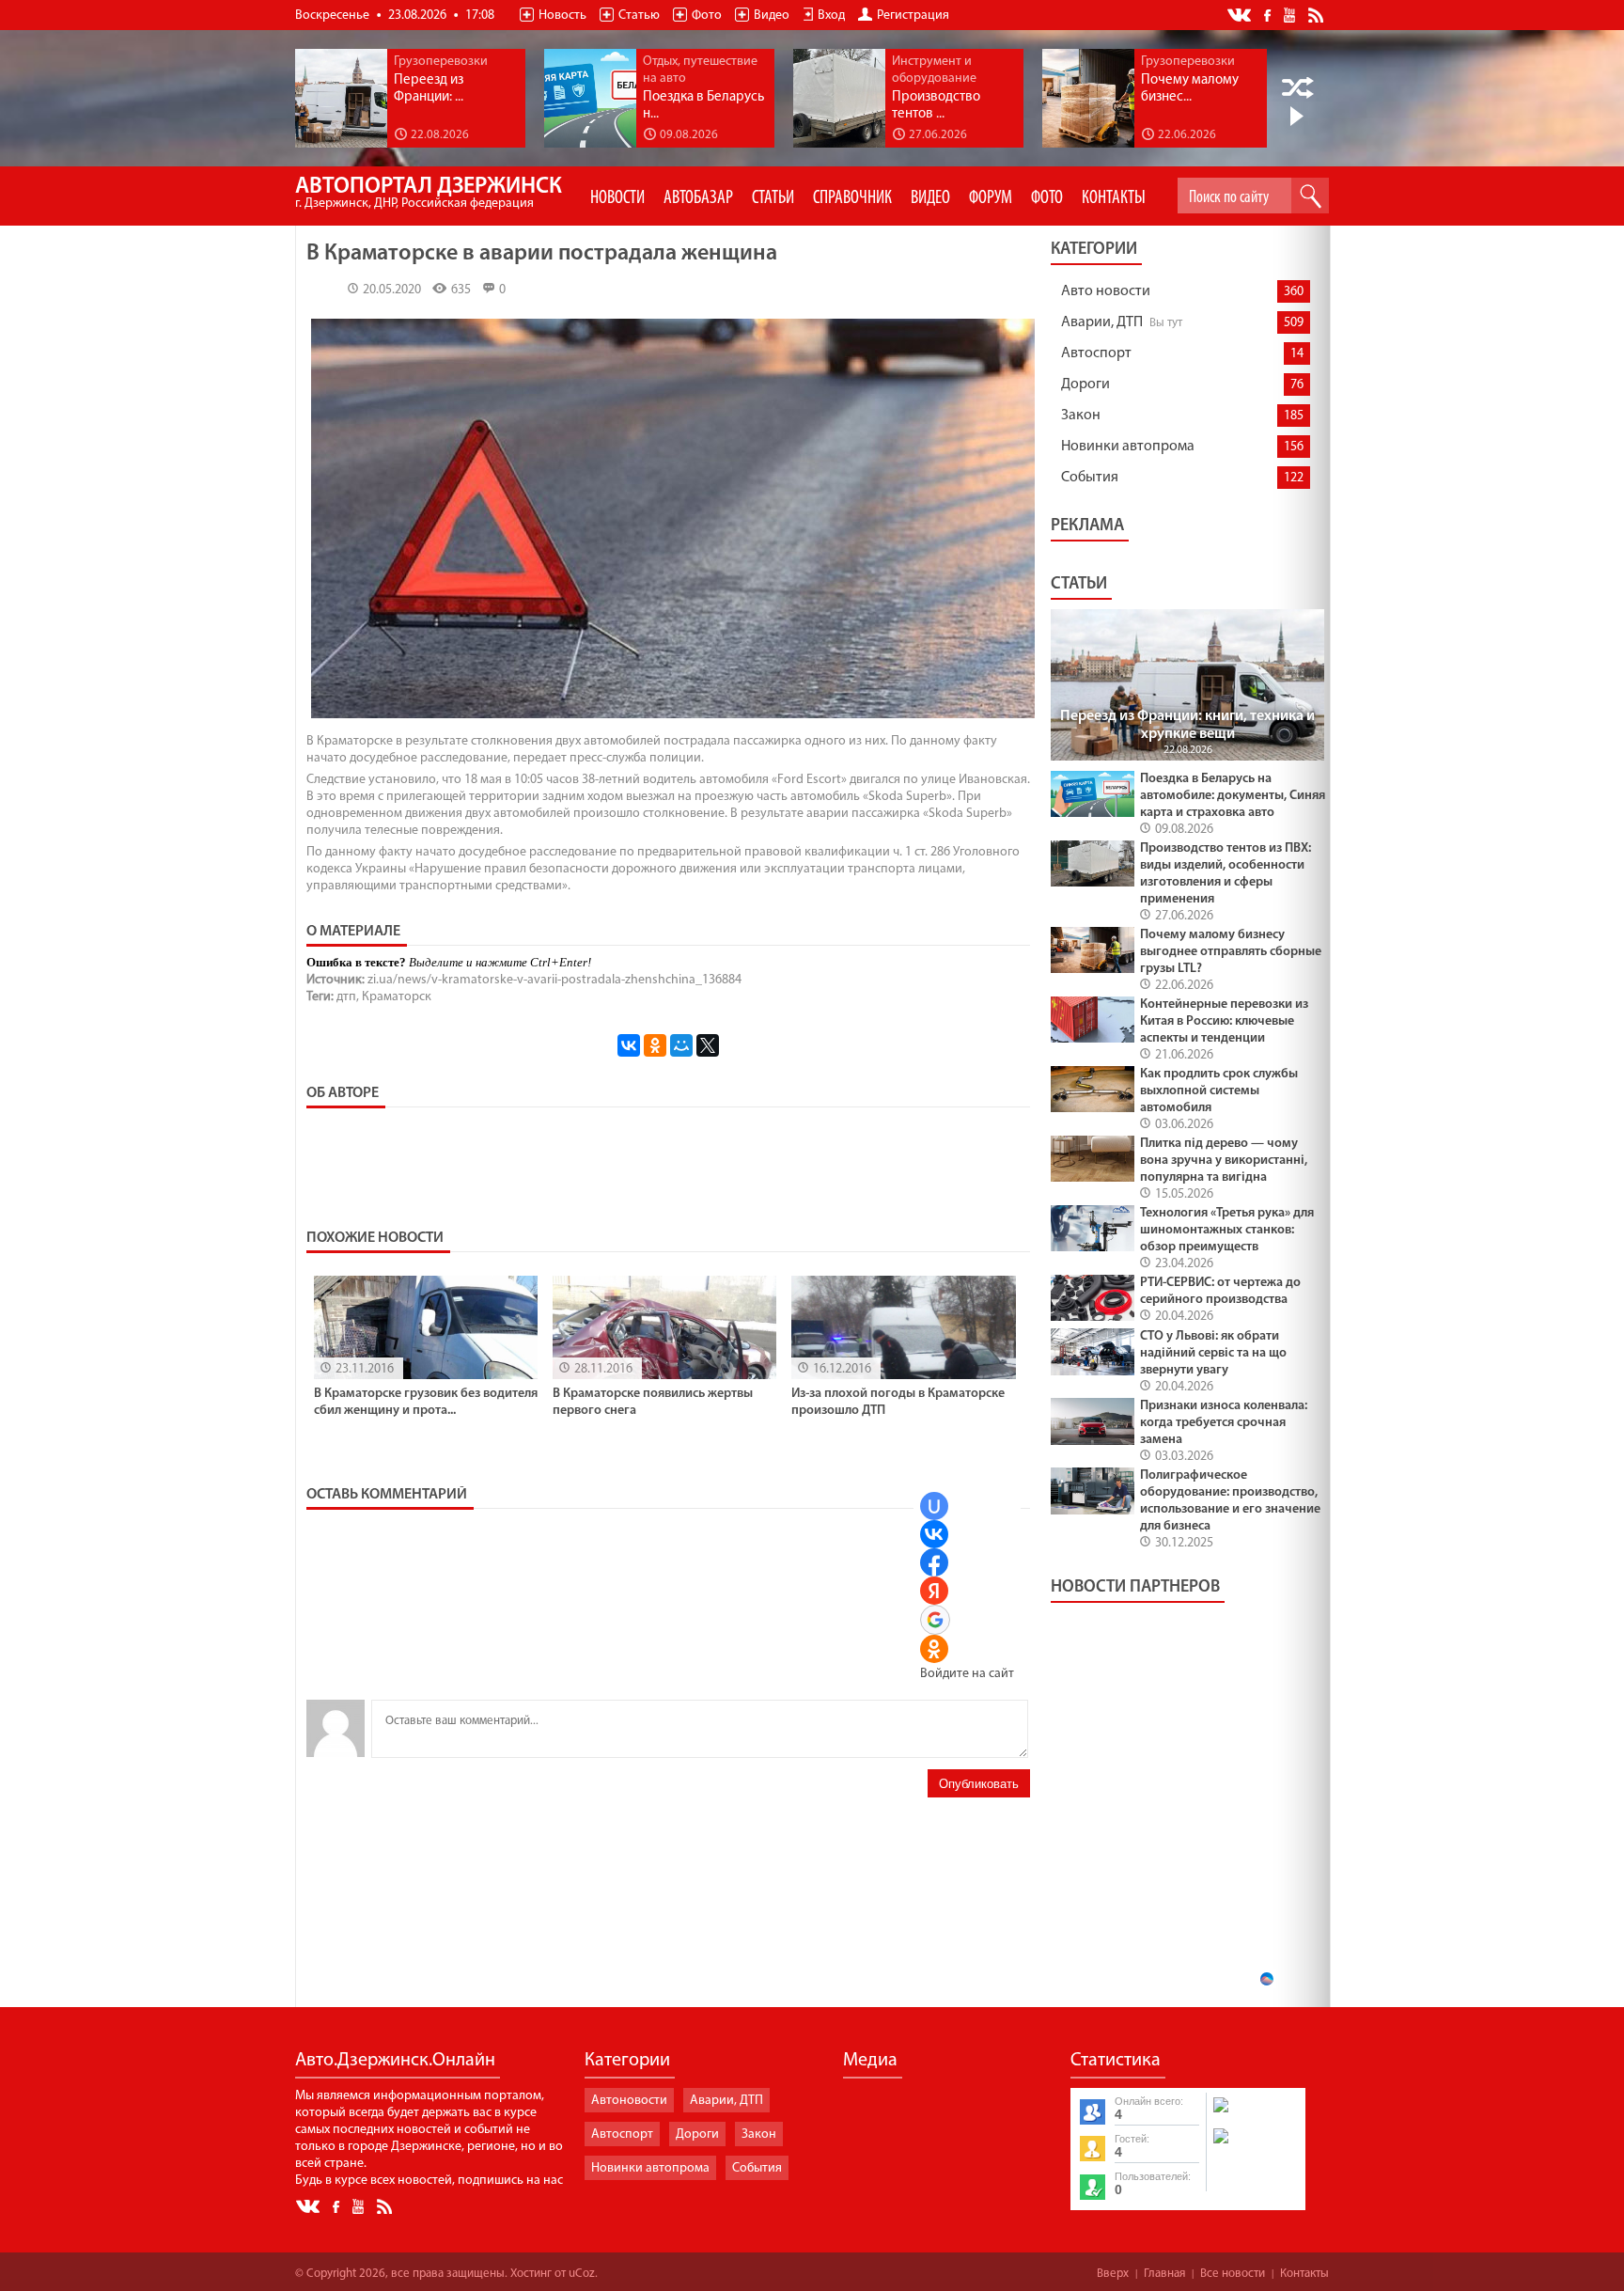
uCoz (582, 2274)
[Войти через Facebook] (934, 1562)
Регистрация (913, 16)
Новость (562, 16)
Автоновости (629, 2101)
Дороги (1085, 384)
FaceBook (1269, 14)
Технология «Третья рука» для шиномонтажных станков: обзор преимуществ (1227, 1230)
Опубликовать (979, 1784)
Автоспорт (1096, 353)
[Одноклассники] (655, 1045)
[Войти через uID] (934, 1506)
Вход (831, 16)
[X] (708, 1045)
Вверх (1113, 2274)
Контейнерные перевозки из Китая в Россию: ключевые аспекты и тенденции (1224, 1021)
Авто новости (1106, 291)
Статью (639, 16)
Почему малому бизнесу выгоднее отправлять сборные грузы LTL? (1231, 952)
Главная (1164, 2274)
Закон (1081, 416)
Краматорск (397, 997)
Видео (772, 16)
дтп (346, 997)
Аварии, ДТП (1102, 322)
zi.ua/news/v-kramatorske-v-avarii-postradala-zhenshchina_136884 (554, 980)
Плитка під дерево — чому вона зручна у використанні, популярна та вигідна (1224, 1161)
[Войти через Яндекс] (934, 1591)
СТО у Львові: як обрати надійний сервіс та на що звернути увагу (1213, 1353)
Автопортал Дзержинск (429, 193)
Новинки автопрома (1128, 447)
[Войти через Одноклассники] (934, 1649)
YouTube (1291, 14)
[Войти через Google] (935, 1620)
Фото (707, 16)
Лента (1319, 14)
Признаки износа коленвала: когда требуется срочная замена (1224, 1423)
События (1090, 478)
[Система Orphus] (1255, 2145)
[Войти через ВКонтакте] (934, 1534)
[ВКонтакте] (629, 1045)
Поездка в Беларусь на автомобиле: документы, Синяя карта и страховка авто (1233, 796)
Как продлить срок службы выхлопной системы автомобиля (1219, 1091)
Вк (1241, 16)
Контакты (1304, 2274)
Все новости (1233, 2274)
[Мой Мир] (681, 1045)
